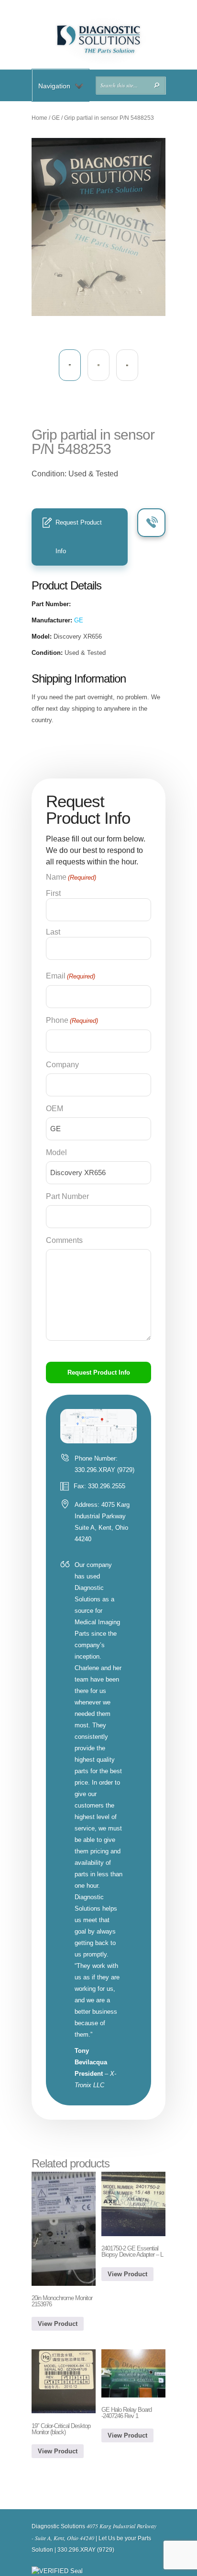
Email (71, 976)
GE (56, 118)
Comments (64, 1240)
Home (39, 118)
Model (56, 1152)
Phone (72, 1020)
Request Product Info (79, 537)
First (53, 893)
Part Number (67, 1196)
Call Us (151, 523)
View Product (58, 2324)
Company (62, 1065)
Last (53, 932)
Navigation (54, 86)
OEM (55, 1109)
